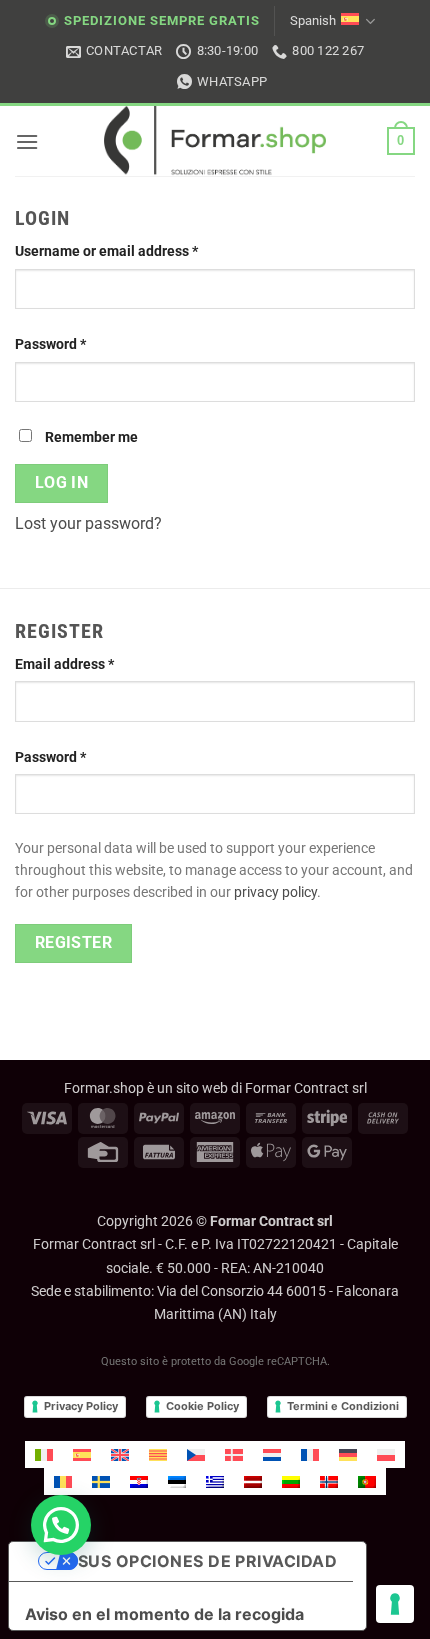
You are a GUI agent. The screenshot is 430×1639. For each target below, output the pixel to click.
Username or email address (135, 251)
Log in (62, 483)
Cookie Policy (202, 1406)
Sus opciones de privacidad (207, 1561)
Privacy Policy (81, 1406)
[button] (27, 141)
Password (79, 344)
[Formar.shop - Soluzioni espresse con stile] (215, 141)
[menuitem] (44, 1454)
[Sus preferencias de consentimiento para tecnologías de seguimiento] (395, 1604)
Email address (93, 664)
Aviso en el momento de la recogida (164, 1614)
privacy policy (275, 892)
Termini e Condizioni (343, 1406)
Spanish (313, 20)
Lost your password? (88, 523)
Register (74, 943)
